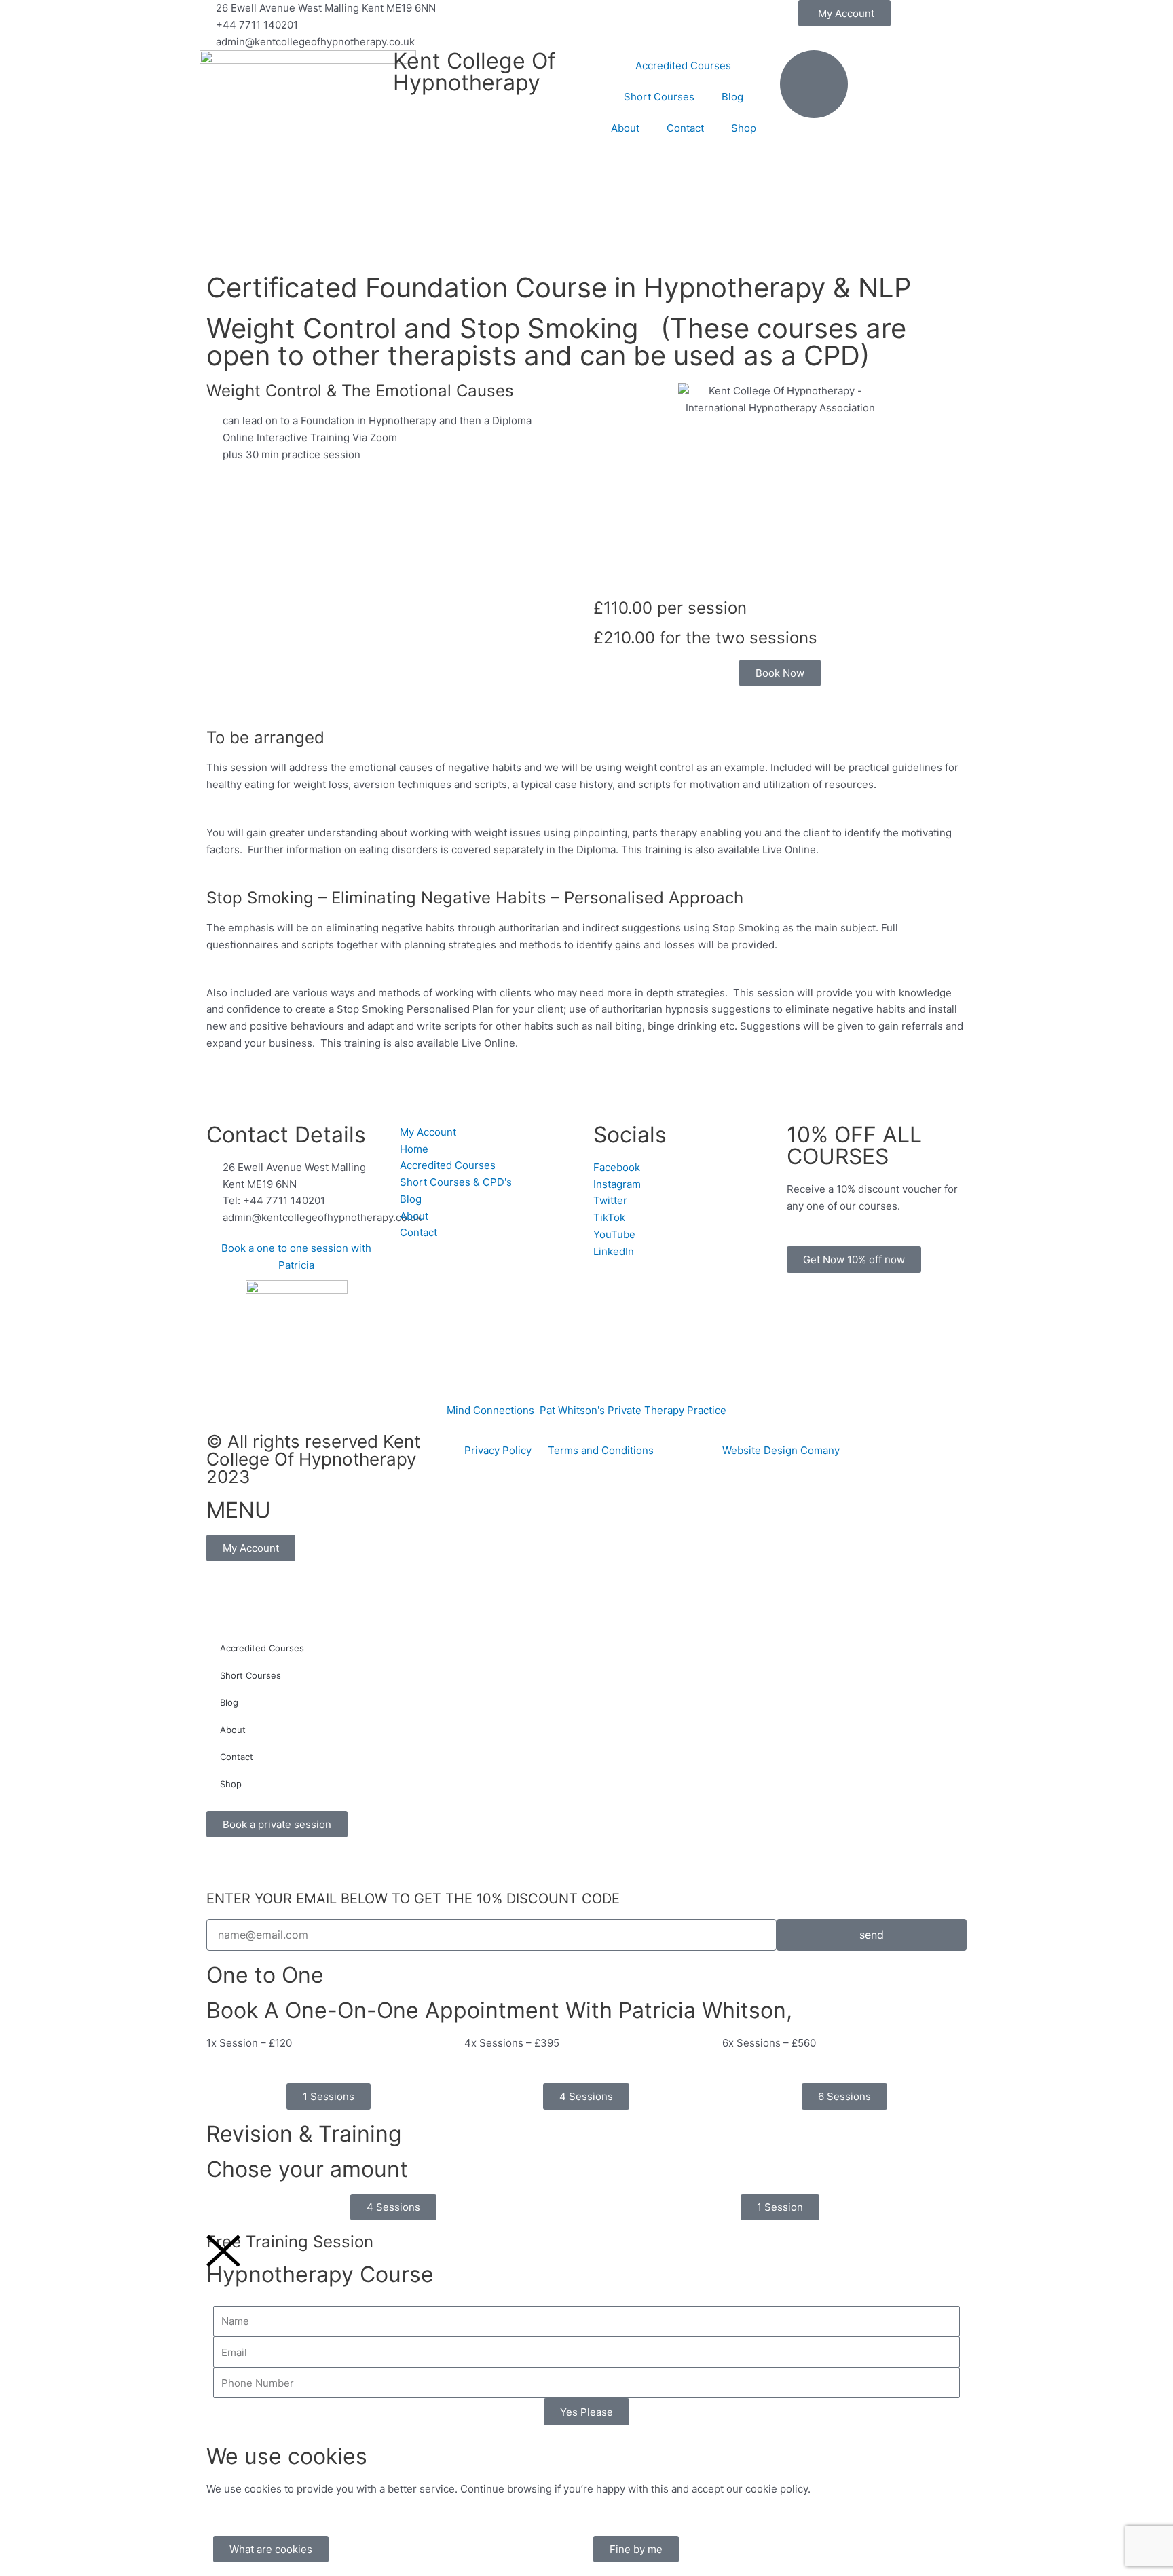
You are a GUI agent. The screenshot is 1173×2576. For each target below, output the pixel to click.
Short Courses (659, 97)
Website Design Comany (781, 1450)
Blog (732, 97)
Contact (685, 128)
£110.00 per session (670, 608)
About (625, 128)
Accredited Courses (683, 66)
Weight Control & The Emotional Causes (360, 391)
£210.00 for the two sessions (705, 638)
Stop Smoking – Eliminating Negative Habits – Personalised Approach (475, 898)
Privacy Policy (506, 1450)
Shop (744, 128)
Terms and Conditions (601, 1450)
